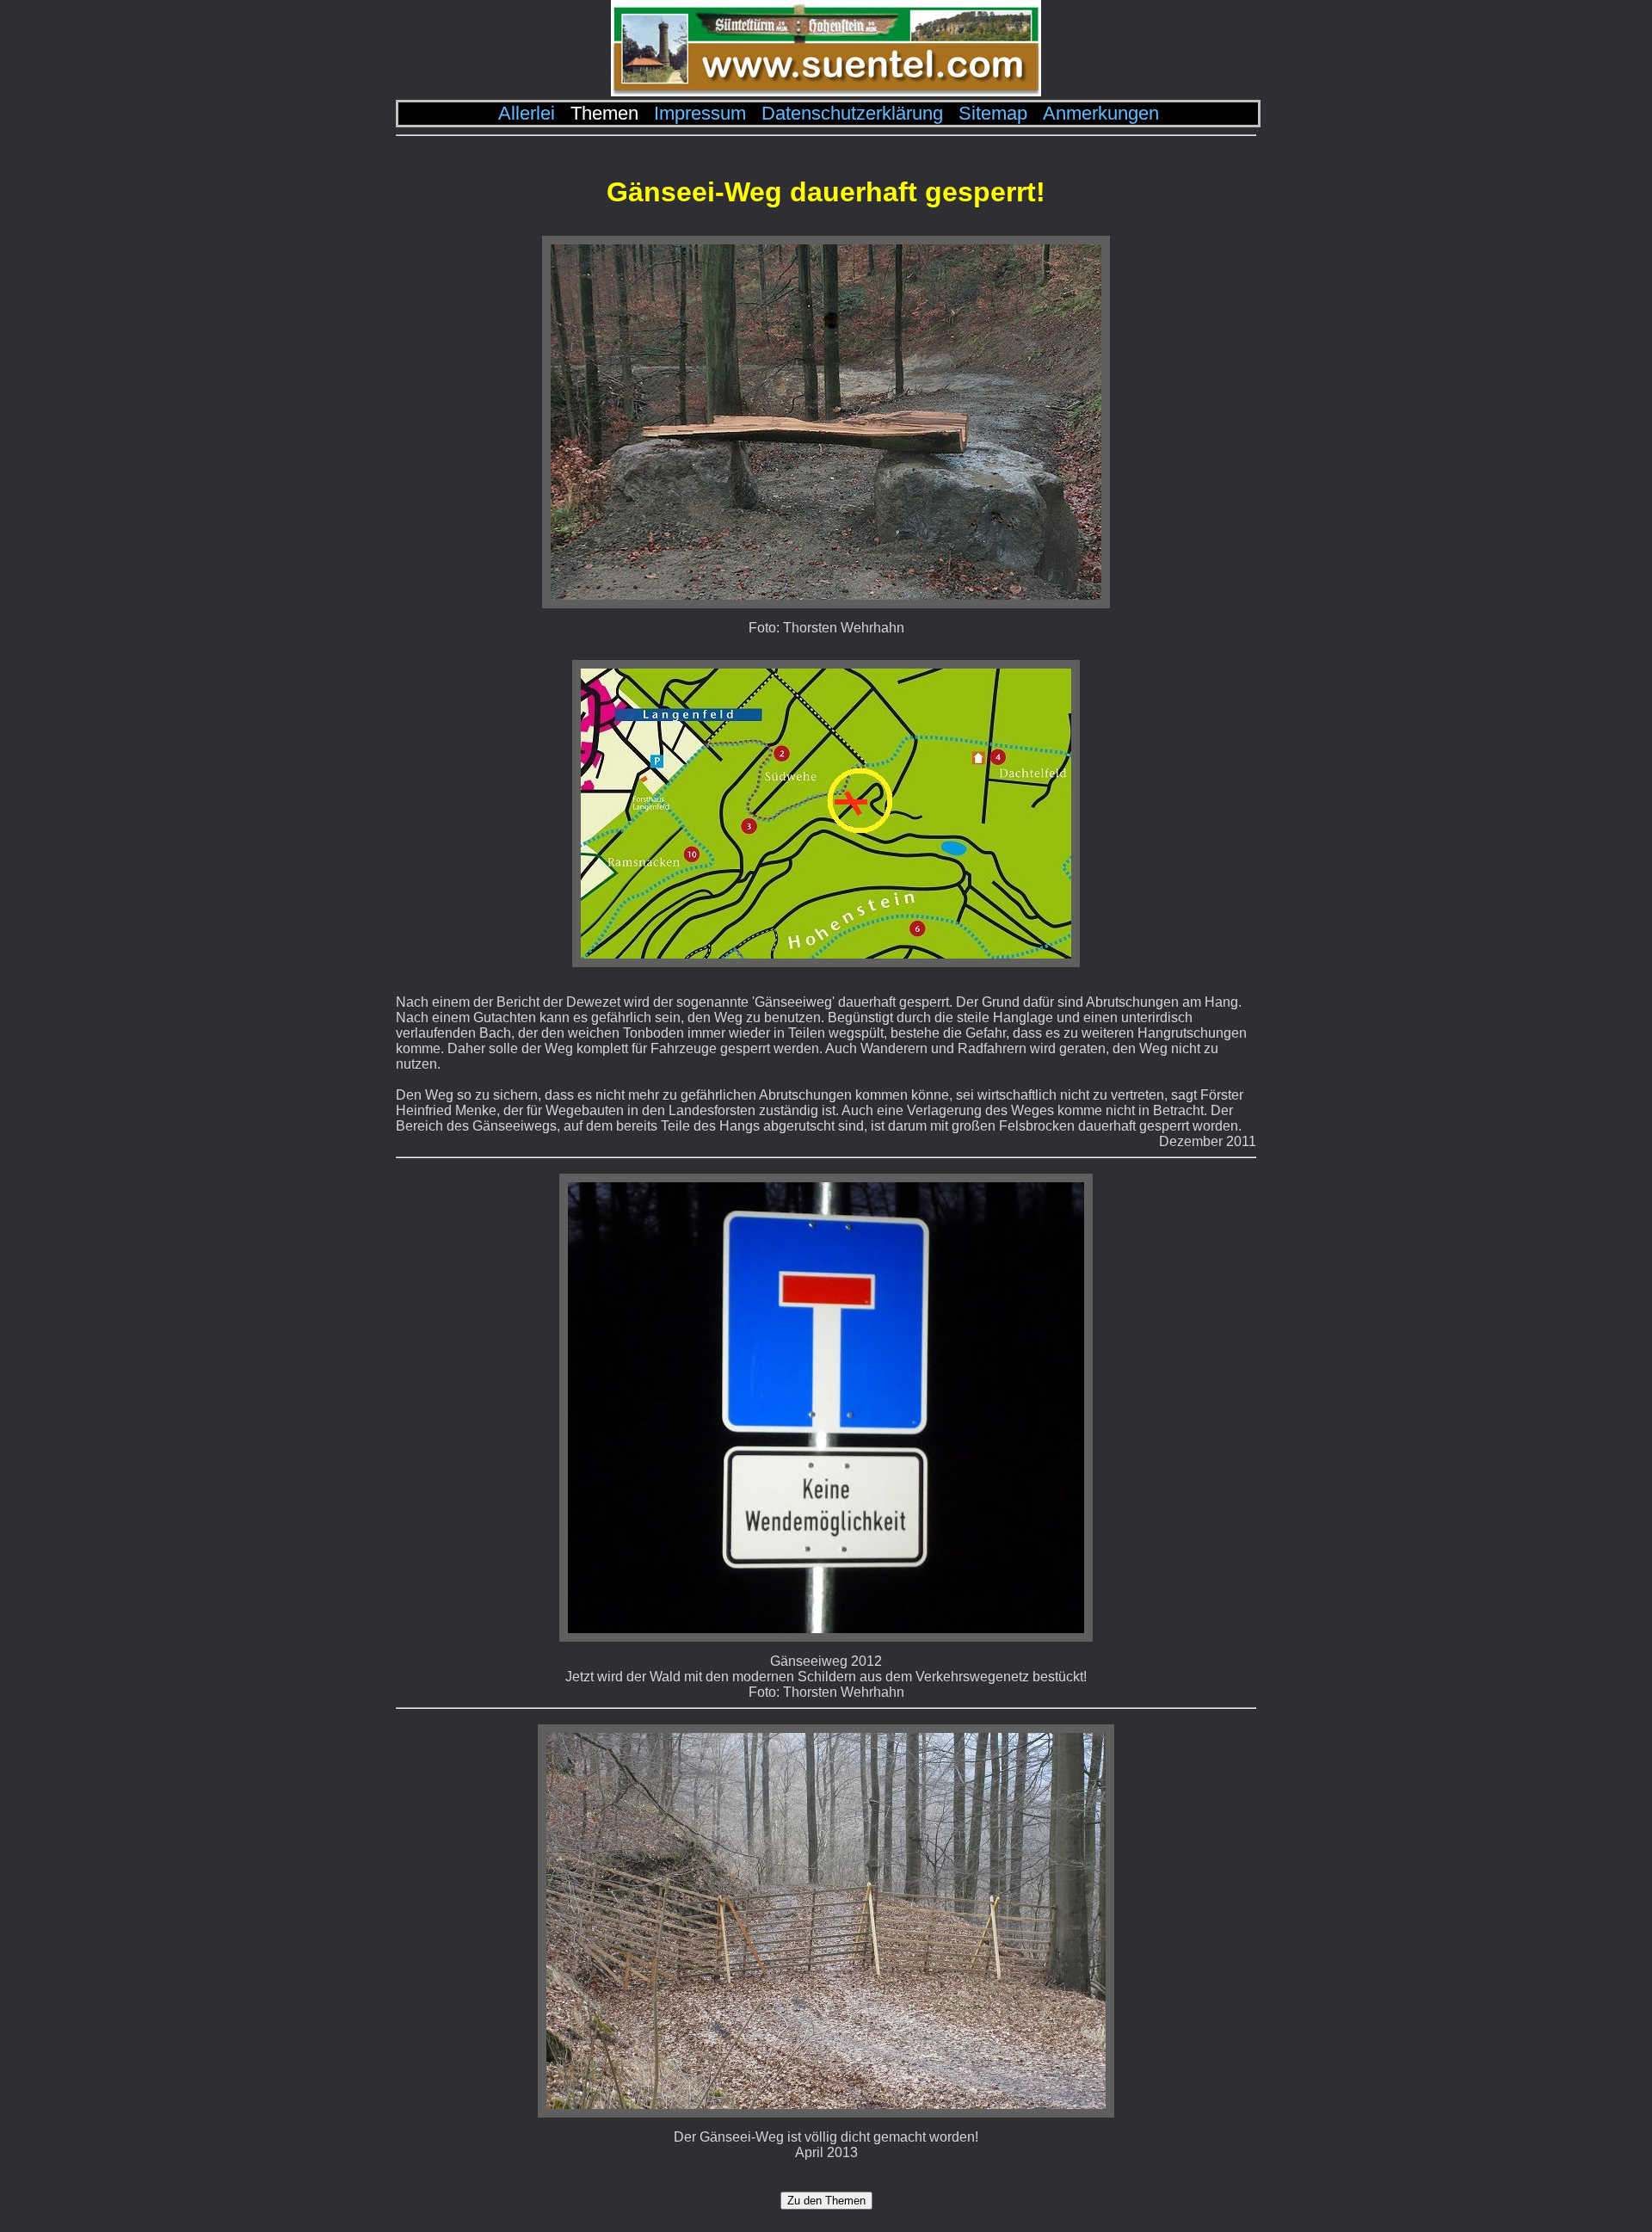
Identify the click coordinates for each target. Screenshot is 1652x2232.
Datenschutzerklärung (852, 113)
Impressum (700, 113)
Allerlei (527, 113)
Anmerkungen (1101, 113)
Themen (604, 113)
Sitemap (993, 113)
